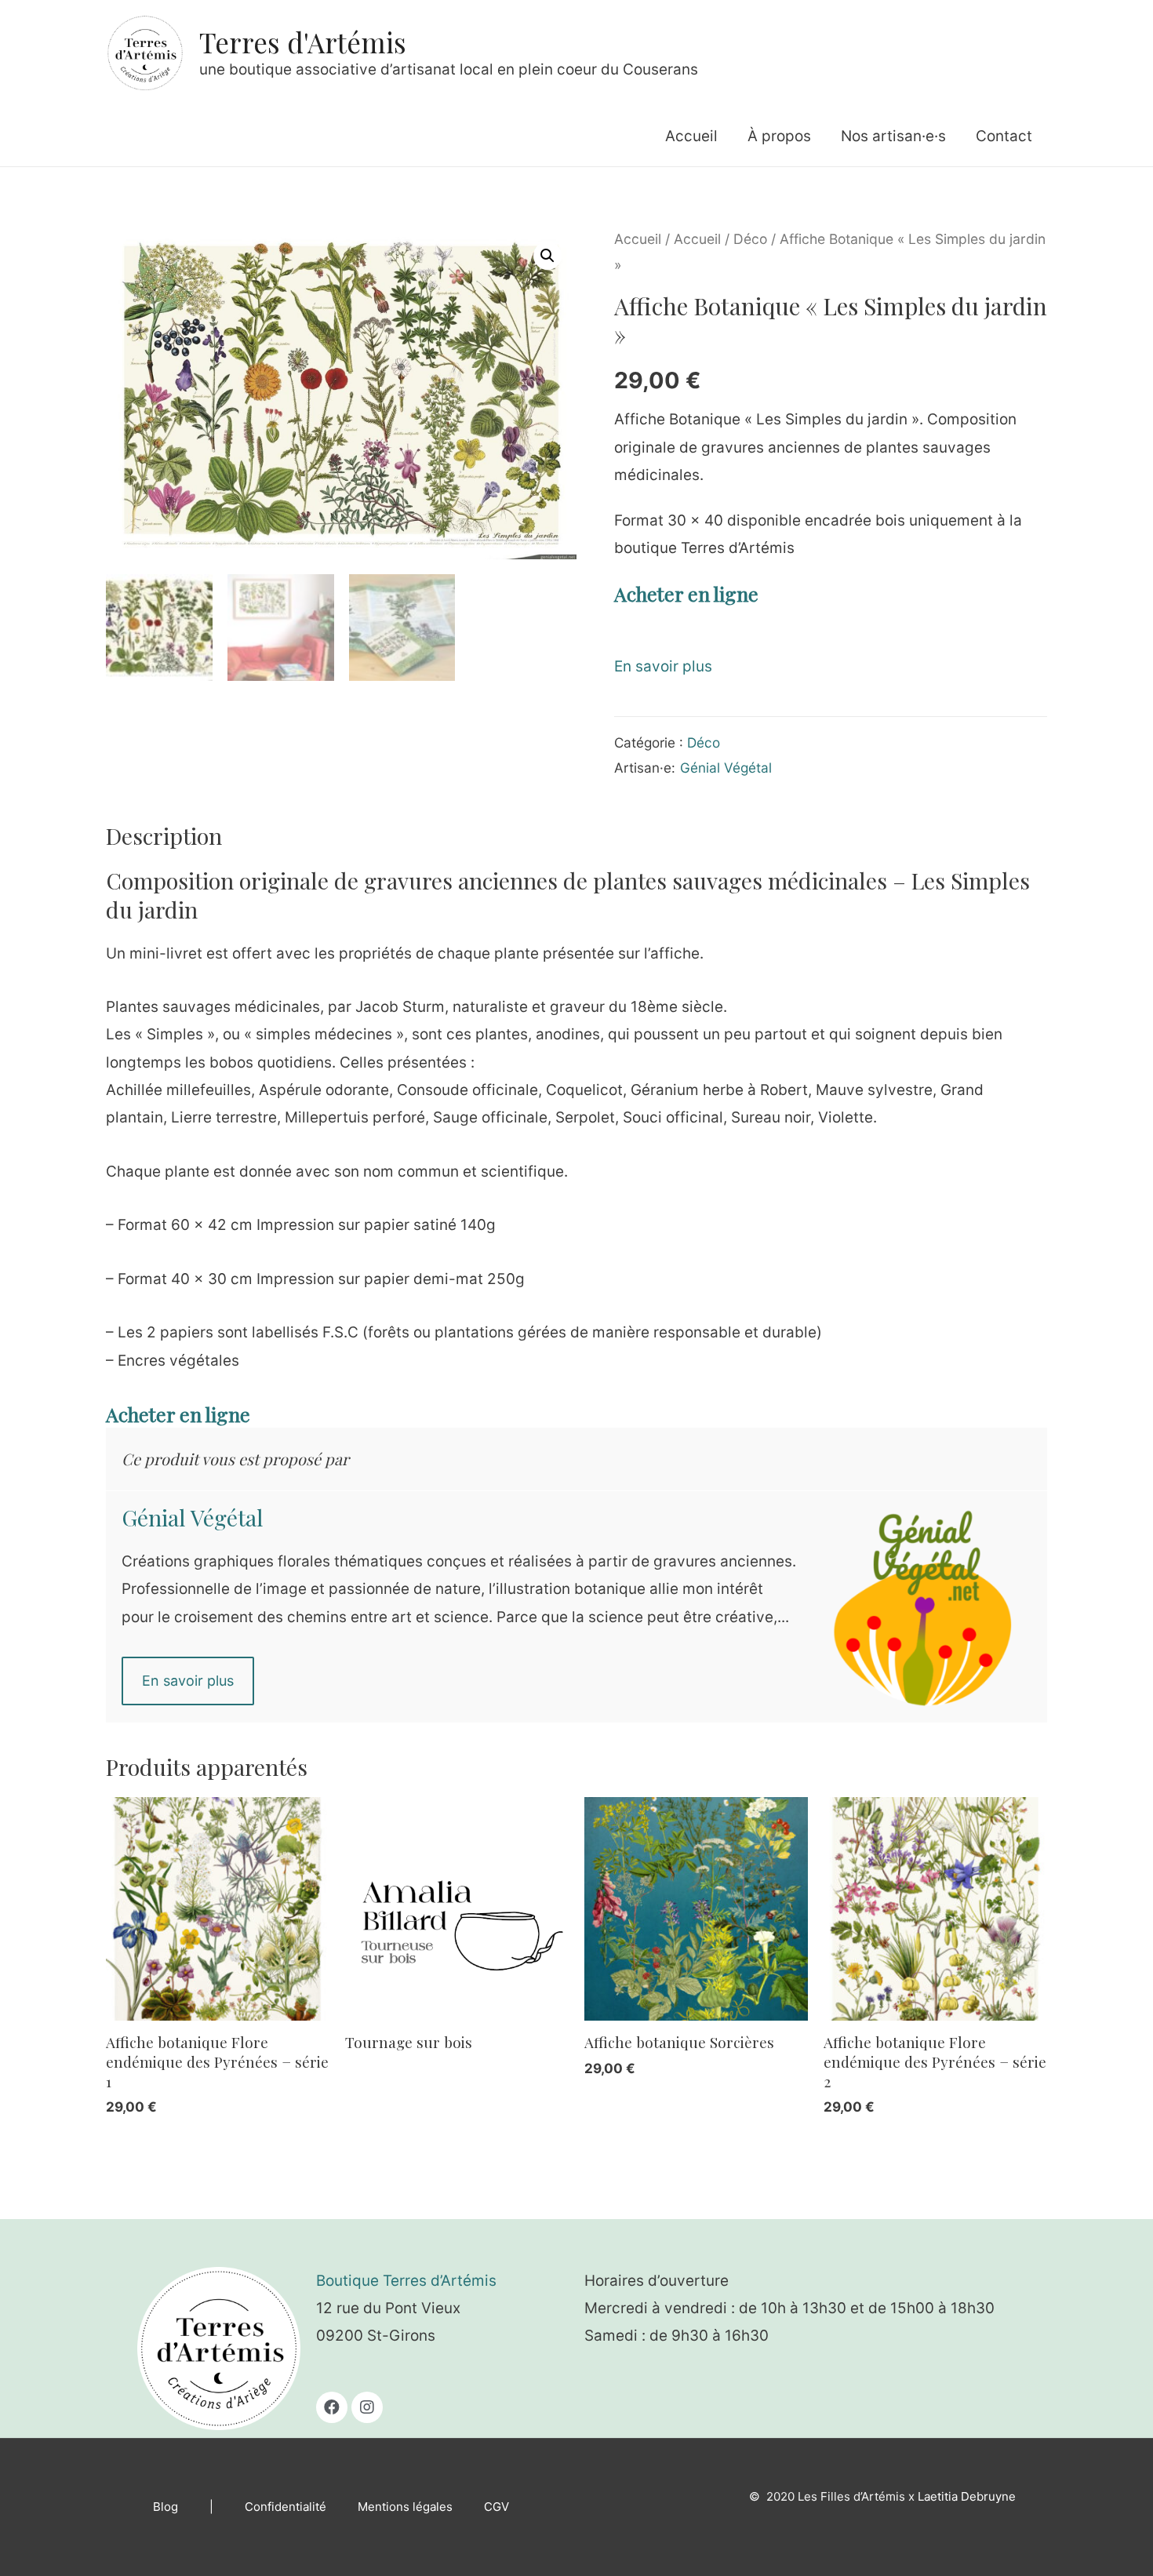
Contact (1004, 136)
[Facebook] (332, 2407)
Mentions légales (405, 2507)
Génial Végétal (726, 768)
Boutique (349, 2281)
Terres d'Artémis (303, 42)
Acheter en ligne (686, 593)
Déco (750, 239)
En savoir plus (663, 666)
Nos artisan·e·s (893, 136)
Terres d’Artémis (440, 2281)
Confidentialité (286, 2507)
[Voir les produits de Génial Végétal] (929, 1604)
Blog (165, 2507)
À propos (779, 136)
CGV (496, 2507)
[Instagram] (367, 2407)
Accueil (691, 136)
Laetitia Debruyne (967, 2496)
